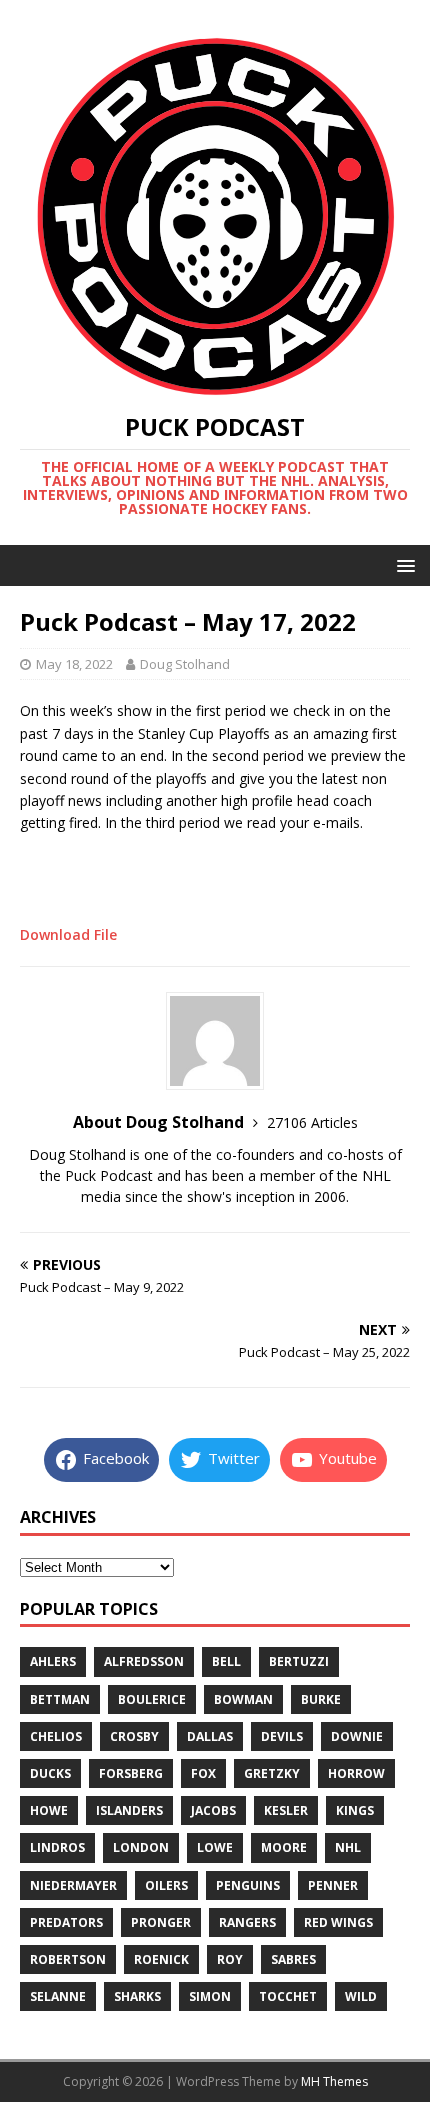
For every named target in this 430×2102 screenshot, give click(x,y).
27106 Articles (312, 1122)
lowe (215, 1847)
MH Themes (334, 2081)
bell (226, 1661)
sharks (137, 1996)
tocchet (288, 1996)
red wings (338, 1922)
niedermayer (73, 1885)
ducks (50, 1773)
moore (284, 1847)
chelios (56, 1736)
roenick (161, 1959)
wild (361, 1996)
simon (210, 1996)
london (141, 1847)
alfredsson (144, 1661)
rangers (247, 1922)
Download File (68, 934)
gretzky (272, 1773)
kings (355, 1810)
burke (321, 1699)
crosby (134, 1736)
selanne (58, 1996)
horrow (356, 1773)
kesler (286, 1810)
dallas (210, 1736)
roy (230, 1959)
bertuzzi (299, 1661)
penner (333, 1885)
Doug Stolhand (185, 664)
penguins (248, 1885)
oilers (166, 1885)
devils (282, 1736)
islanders (129, 1810)
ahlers (53, 1661)
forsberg (131, 1773)
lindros (57, 1847)
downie (357, 1736)
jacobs (213, 1810)
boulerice (152, 1699)
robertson (68, 1959)
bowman (243, 1699)
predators (66, 1922)
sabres (293, 1959)
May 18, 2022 (74, 664)
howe (49, 1810)
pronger (161, 1922)
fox (203, 1773)
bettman (60, 1699)
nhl (348, 1847)
